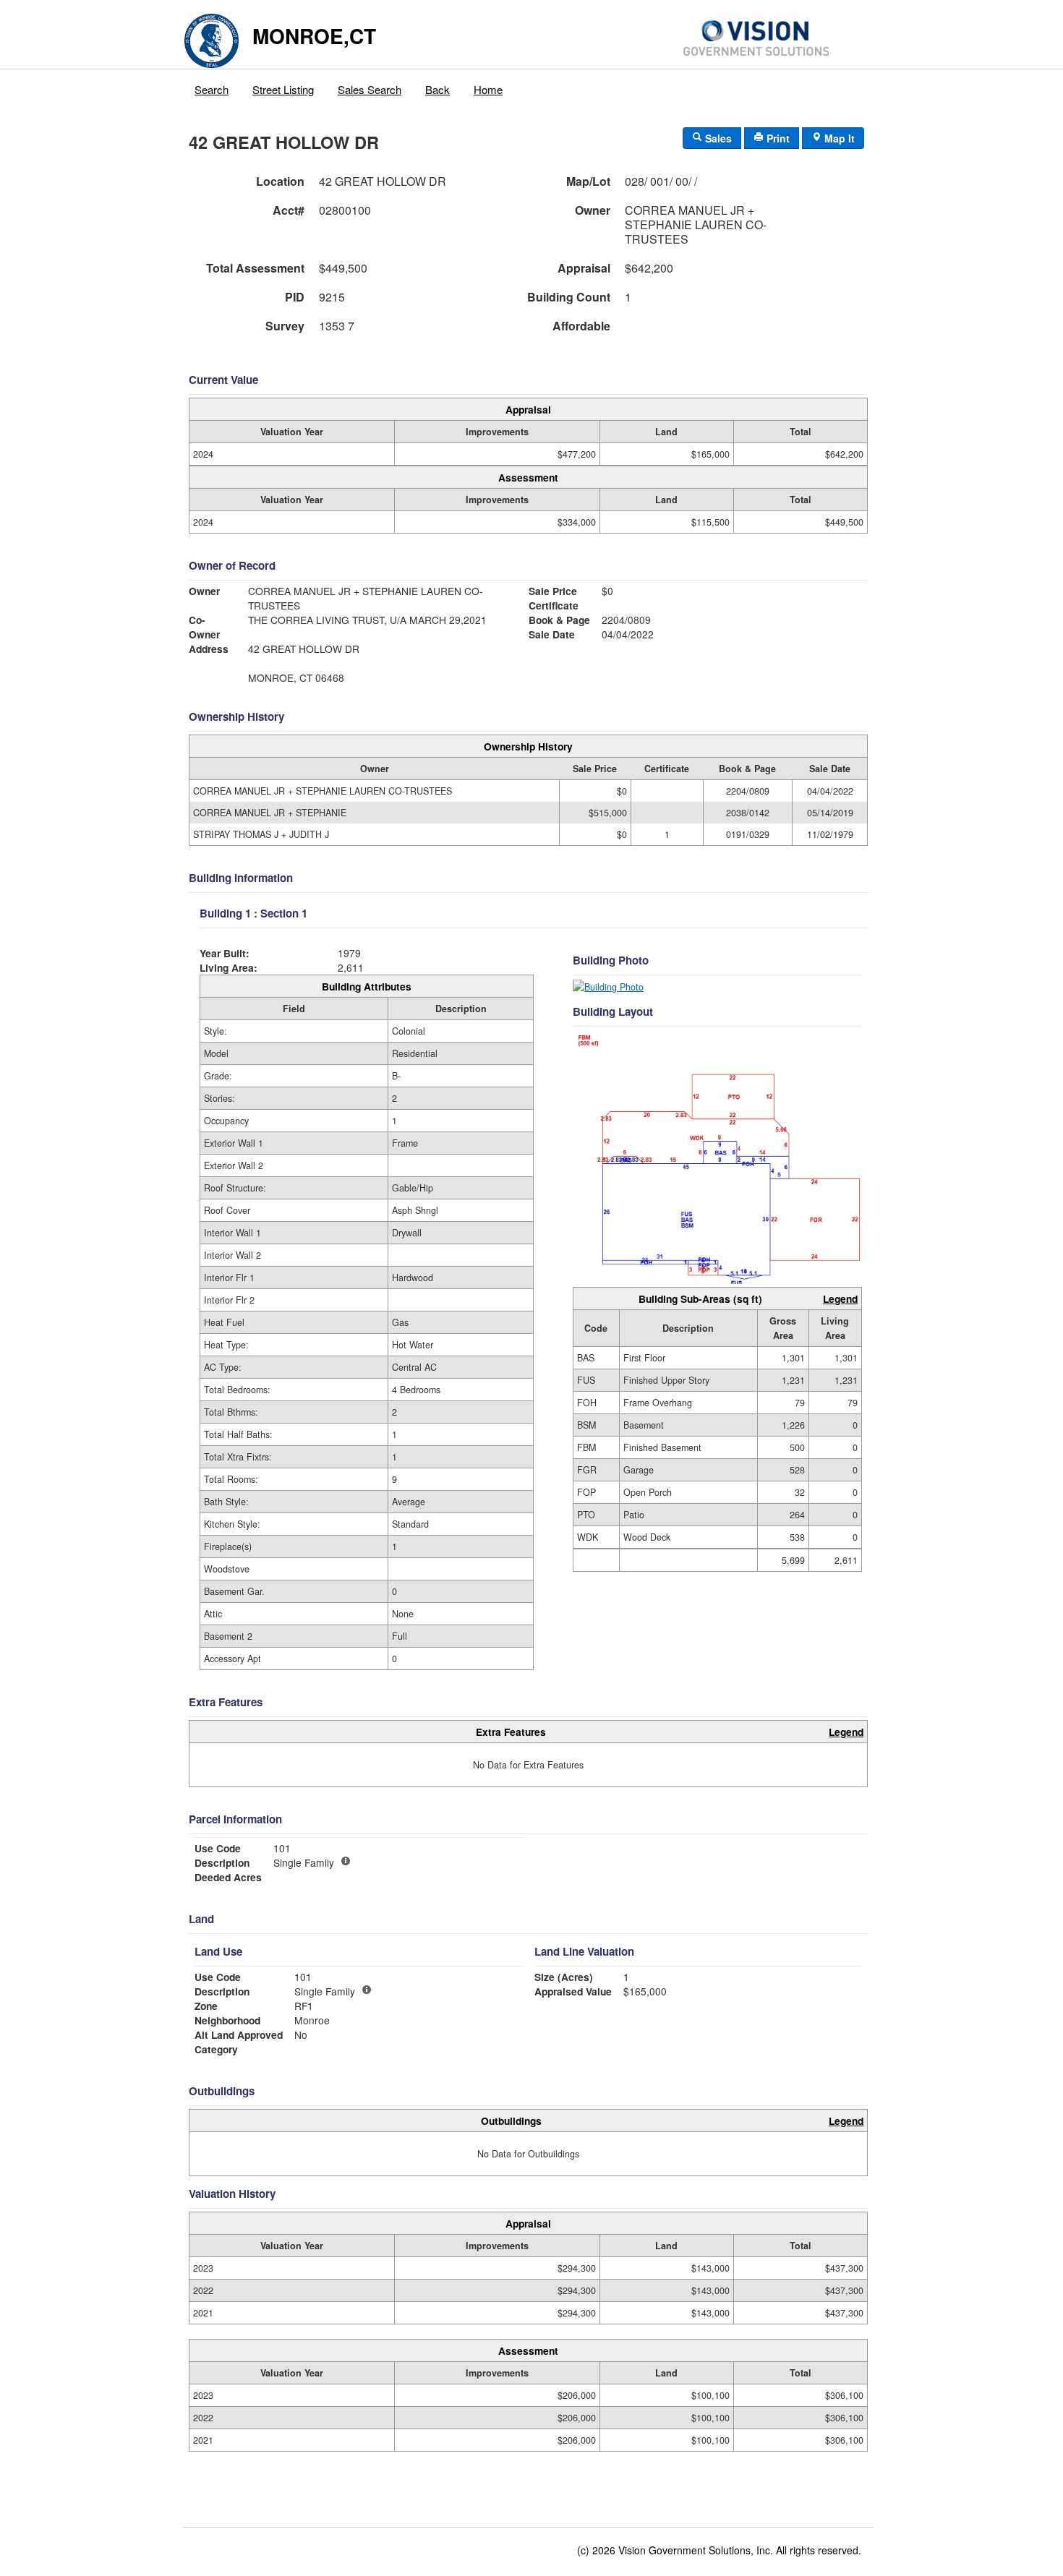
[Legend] (367, 1990)
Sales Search (370, 89)
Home (488, 89)
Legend (840, 1298)
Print (777, 138)
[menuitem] (212, 86)
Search (212, 89)
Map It (838, 138)
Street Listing (283, 89)
